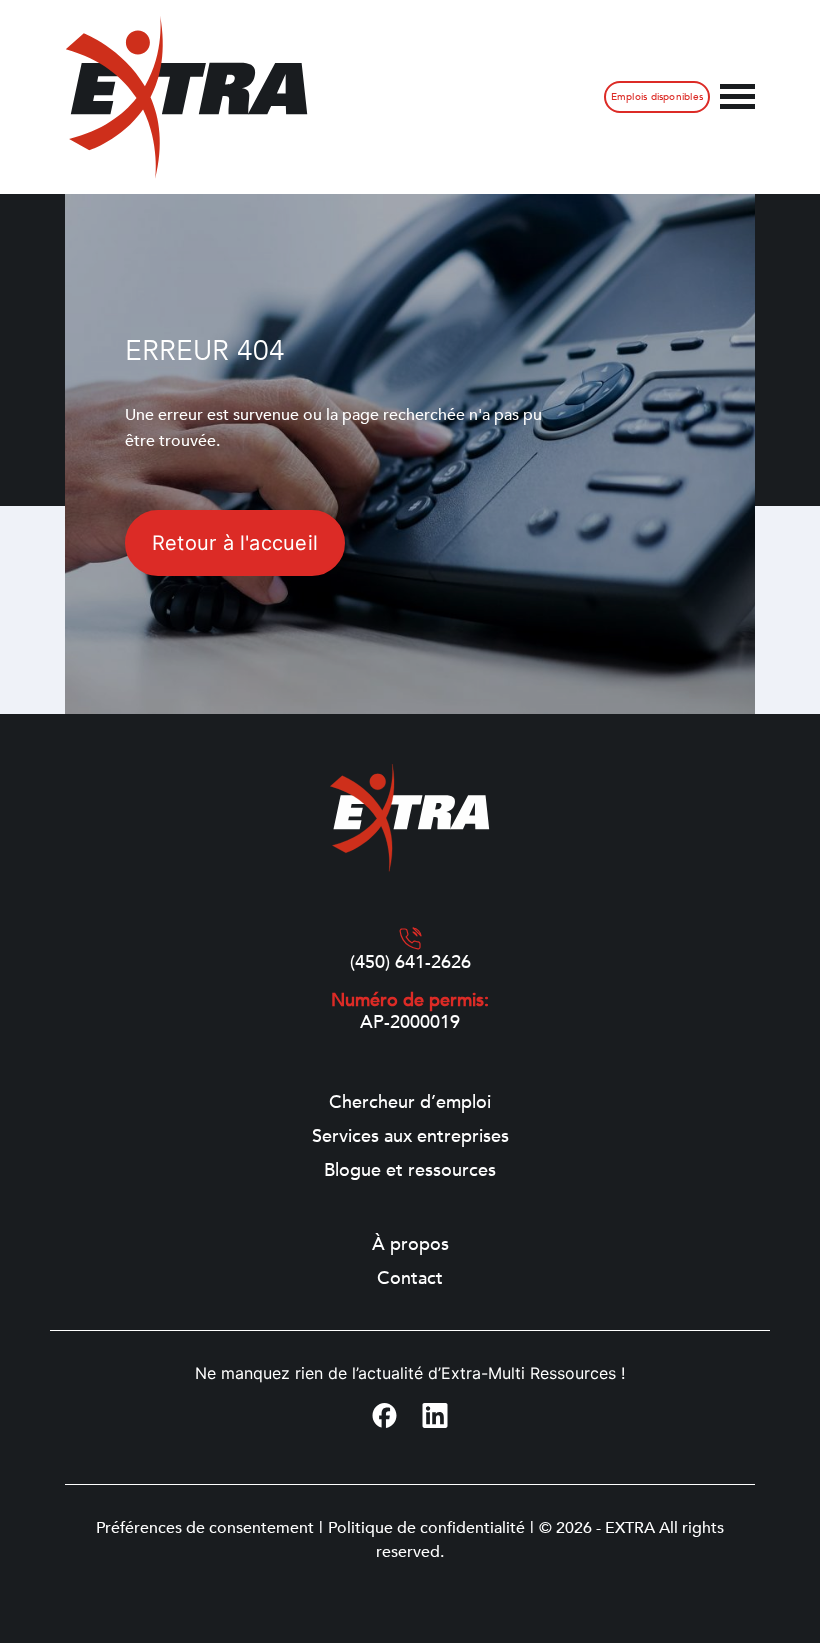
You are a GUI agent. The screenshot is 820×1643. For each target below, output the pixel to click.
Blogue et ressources (410, 1171)
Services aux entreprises (410, 1137)
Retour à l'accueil (235, 543)
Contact (410, 1279)
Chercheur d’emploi (410, 1103)
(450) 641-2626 (410, 963)
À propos (410, 1245)
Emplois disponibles (657, 97)
